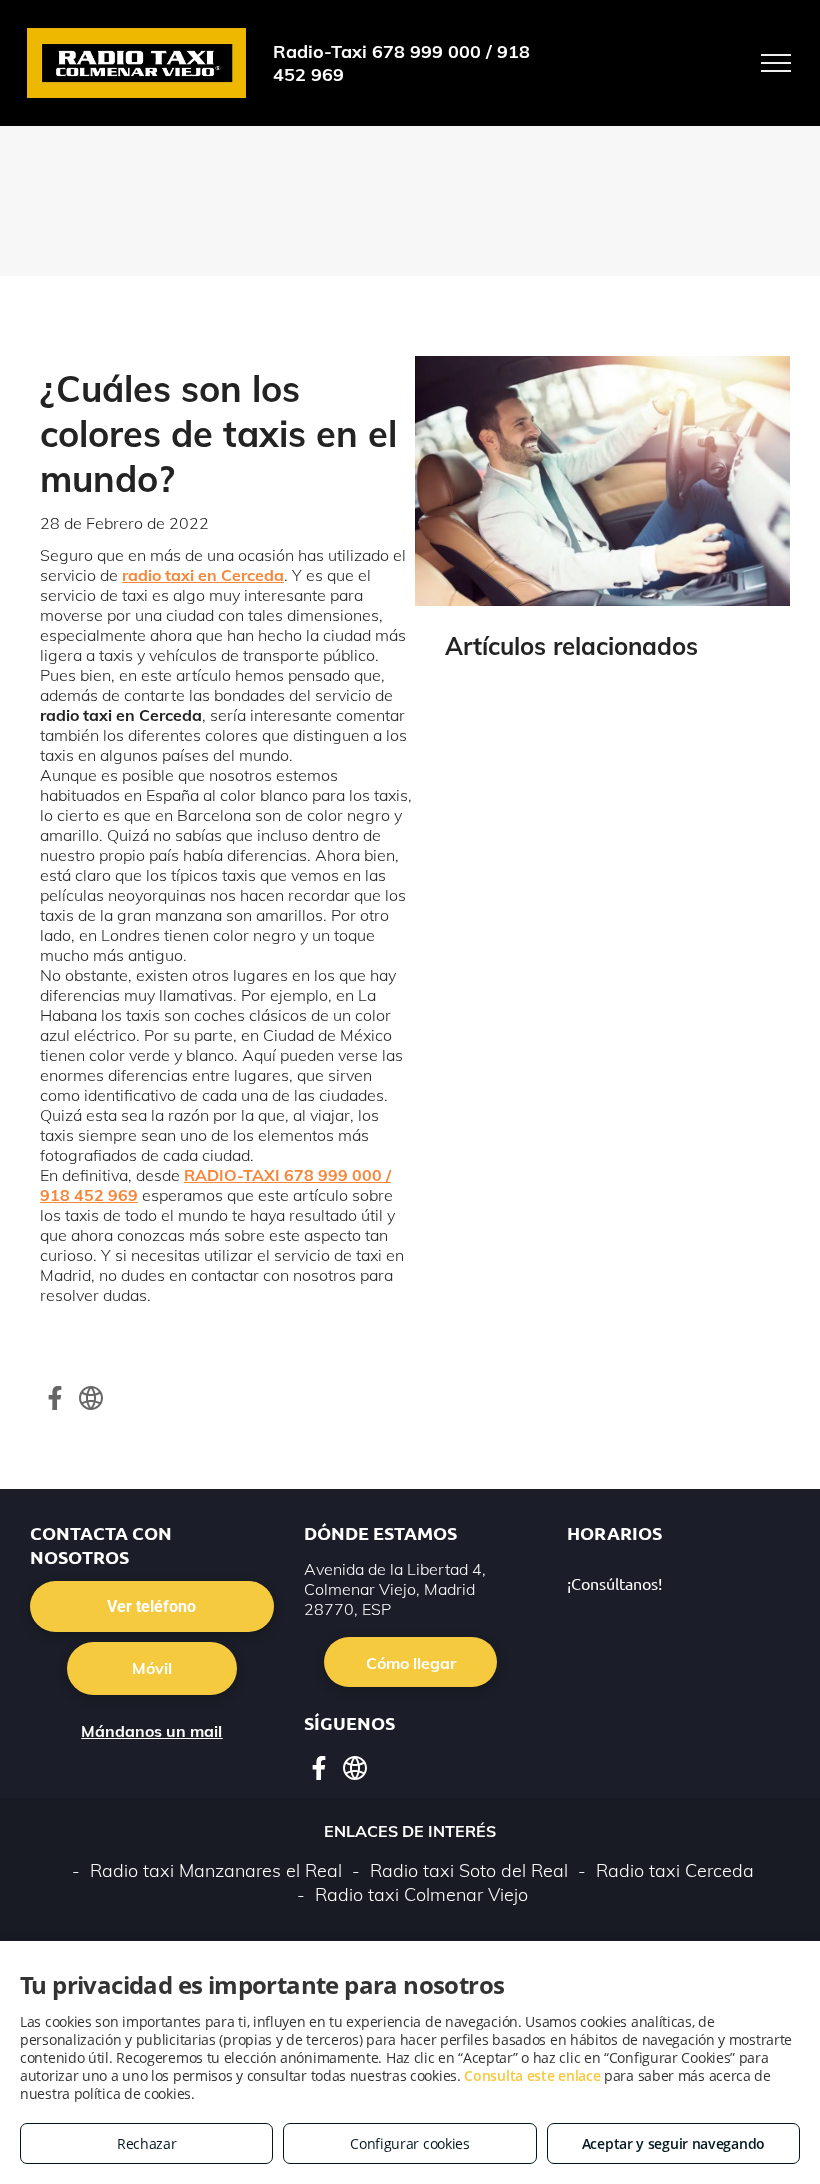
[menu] (776, 63)
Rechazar (147, 2143)
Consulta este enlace (532, 2075)
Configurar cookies (410, 2143)
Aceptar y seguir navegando (673, 2143)
